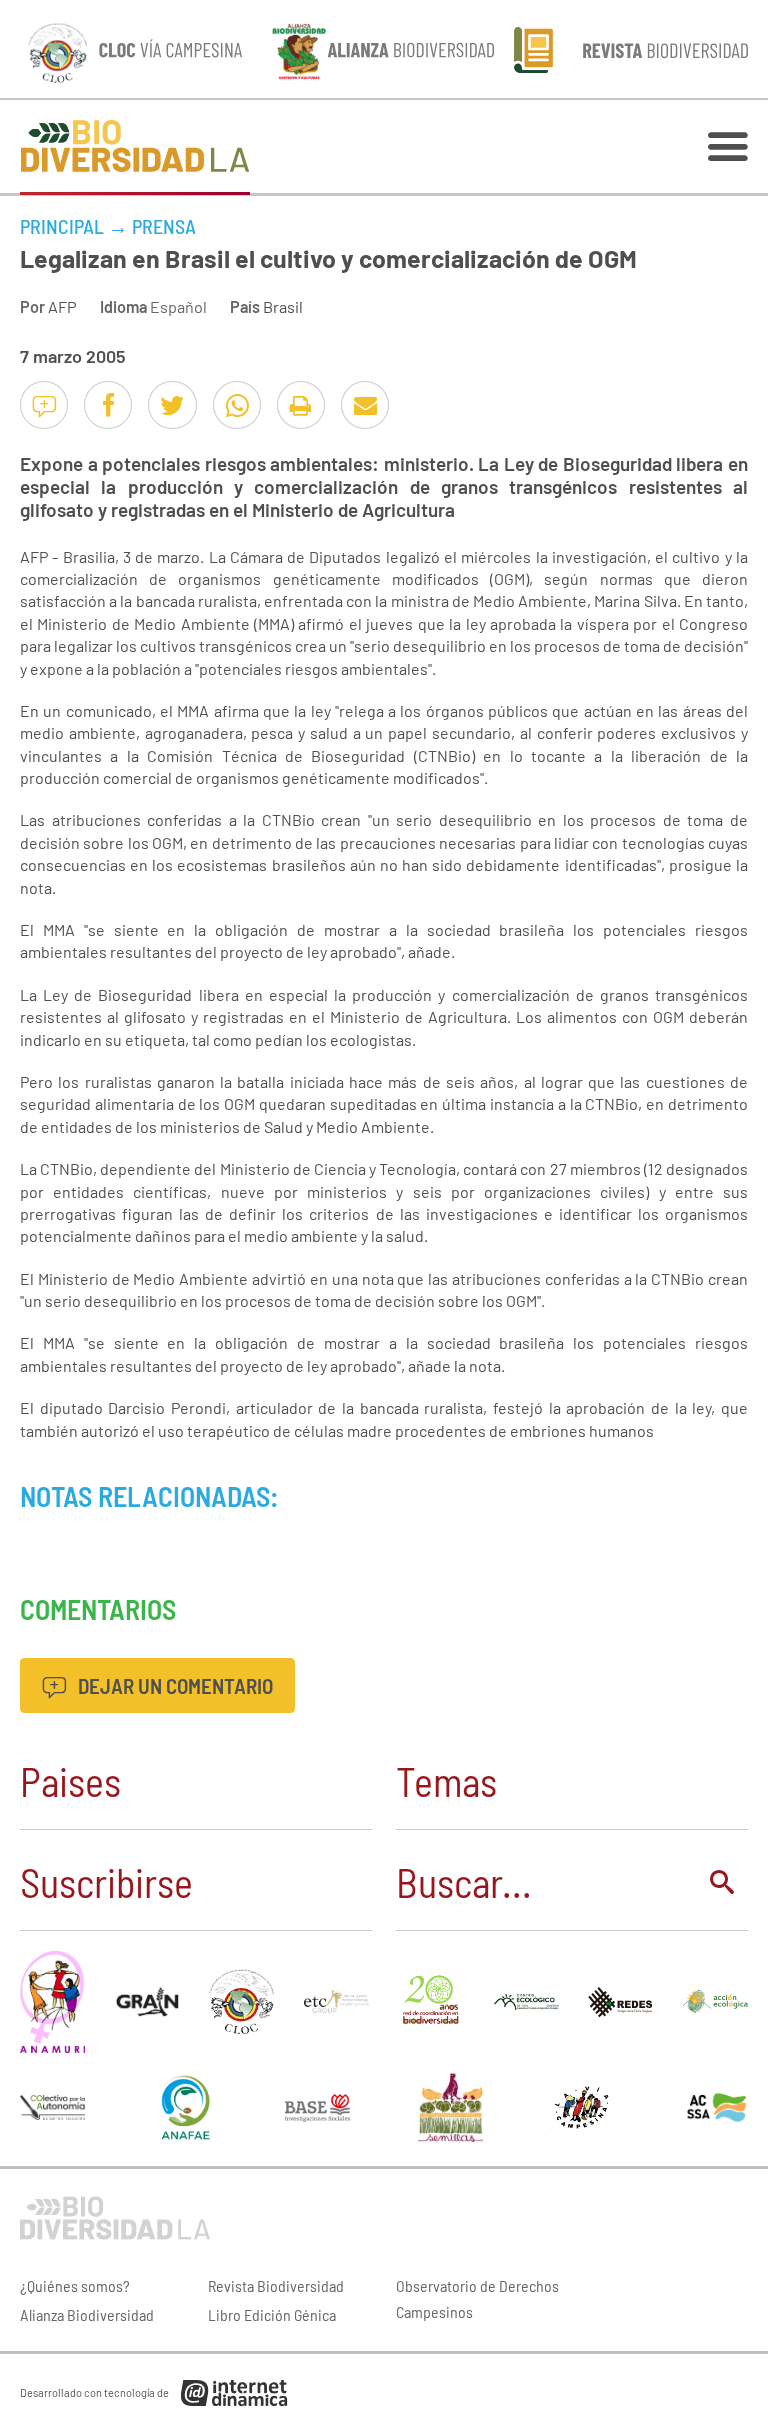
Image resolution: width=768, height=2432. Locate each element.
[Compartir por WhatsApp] (237, 405)
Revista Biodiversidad (276, 2285)
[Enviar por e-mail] (365, 405)
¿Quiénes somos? (75, 2285)
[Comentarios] (44, 405)
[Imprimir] (301, 405)
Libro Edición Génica (272, 2314)
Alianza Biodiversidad (87, 2314)
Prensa (164, 226)
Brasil (283, 306)
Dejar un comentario (173, 1685)
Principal (62, 226)
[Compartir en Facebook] (108, 405)
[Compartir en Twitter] (172, 405)
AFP (62, 306)
